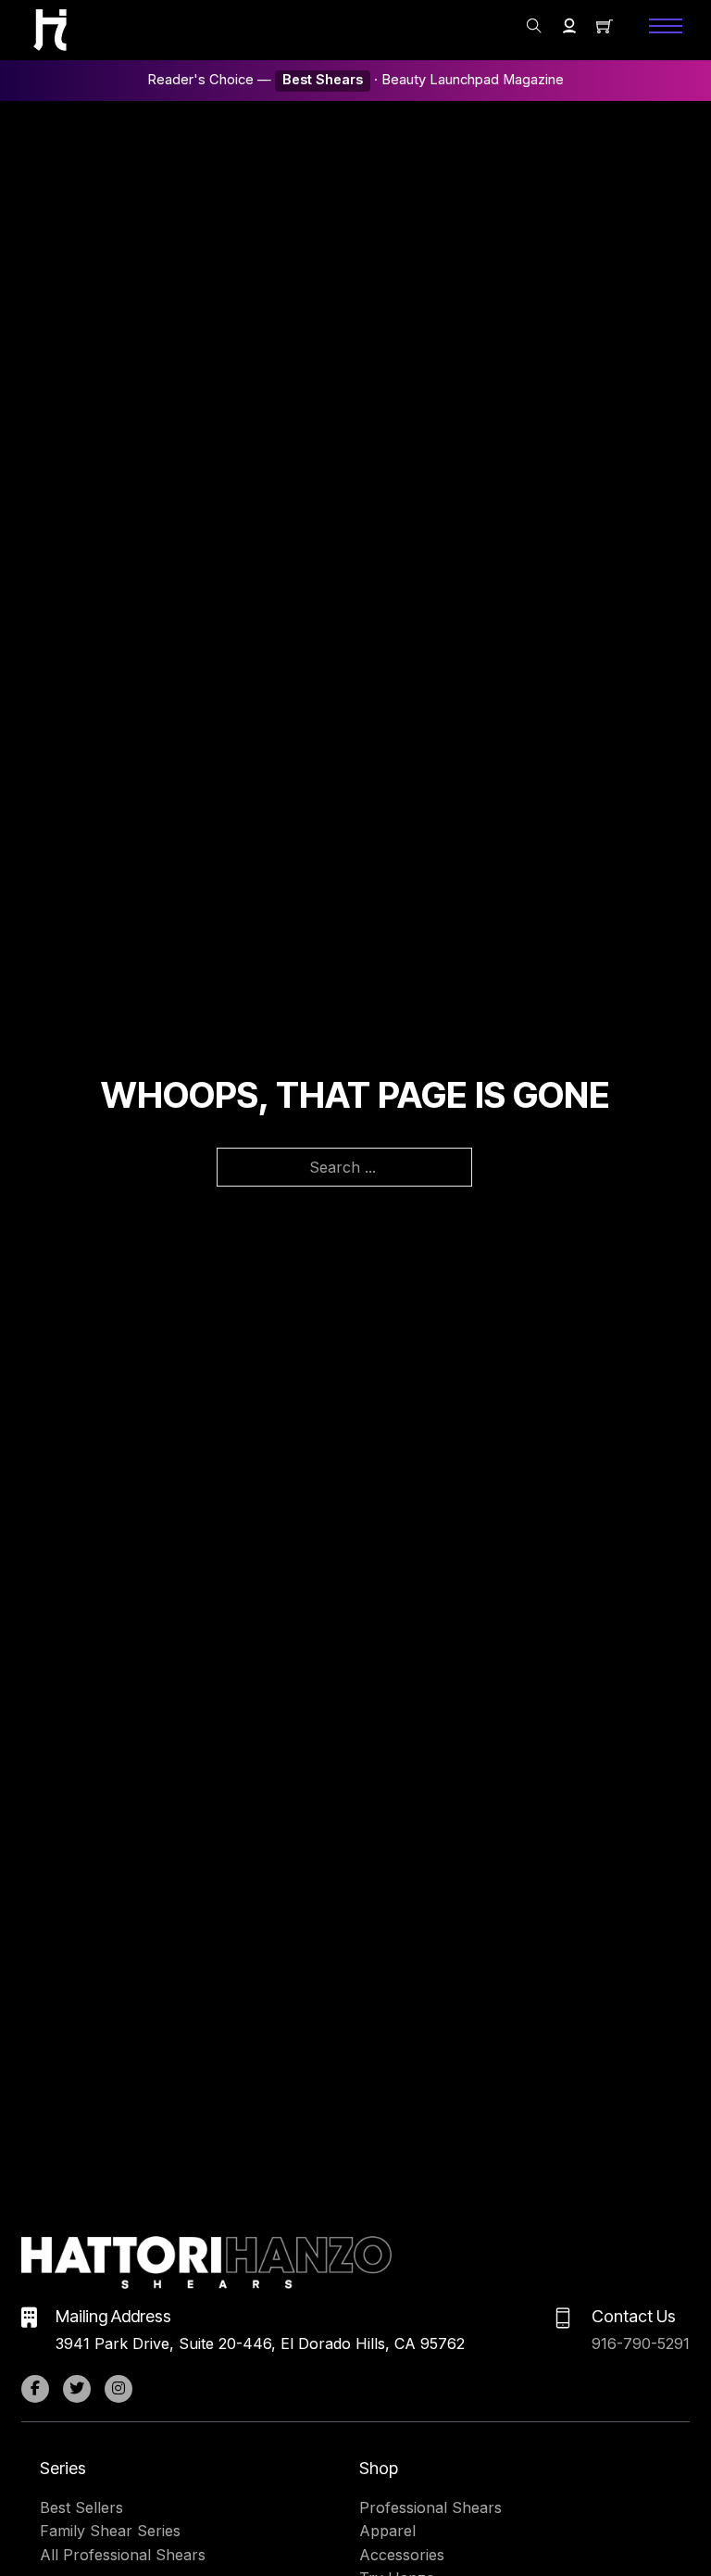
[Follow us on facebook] (35, 2389)
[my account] (569, 26)
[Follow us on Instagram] (118, 2389)
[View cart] (605, 26)
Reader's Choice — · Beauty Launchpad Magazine (355, 80)
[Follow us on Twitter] (77, 2389)
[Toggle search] (534, 26)
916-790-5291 (641, 2344)
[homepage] (50, 30)
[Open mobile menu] (666, 26)
